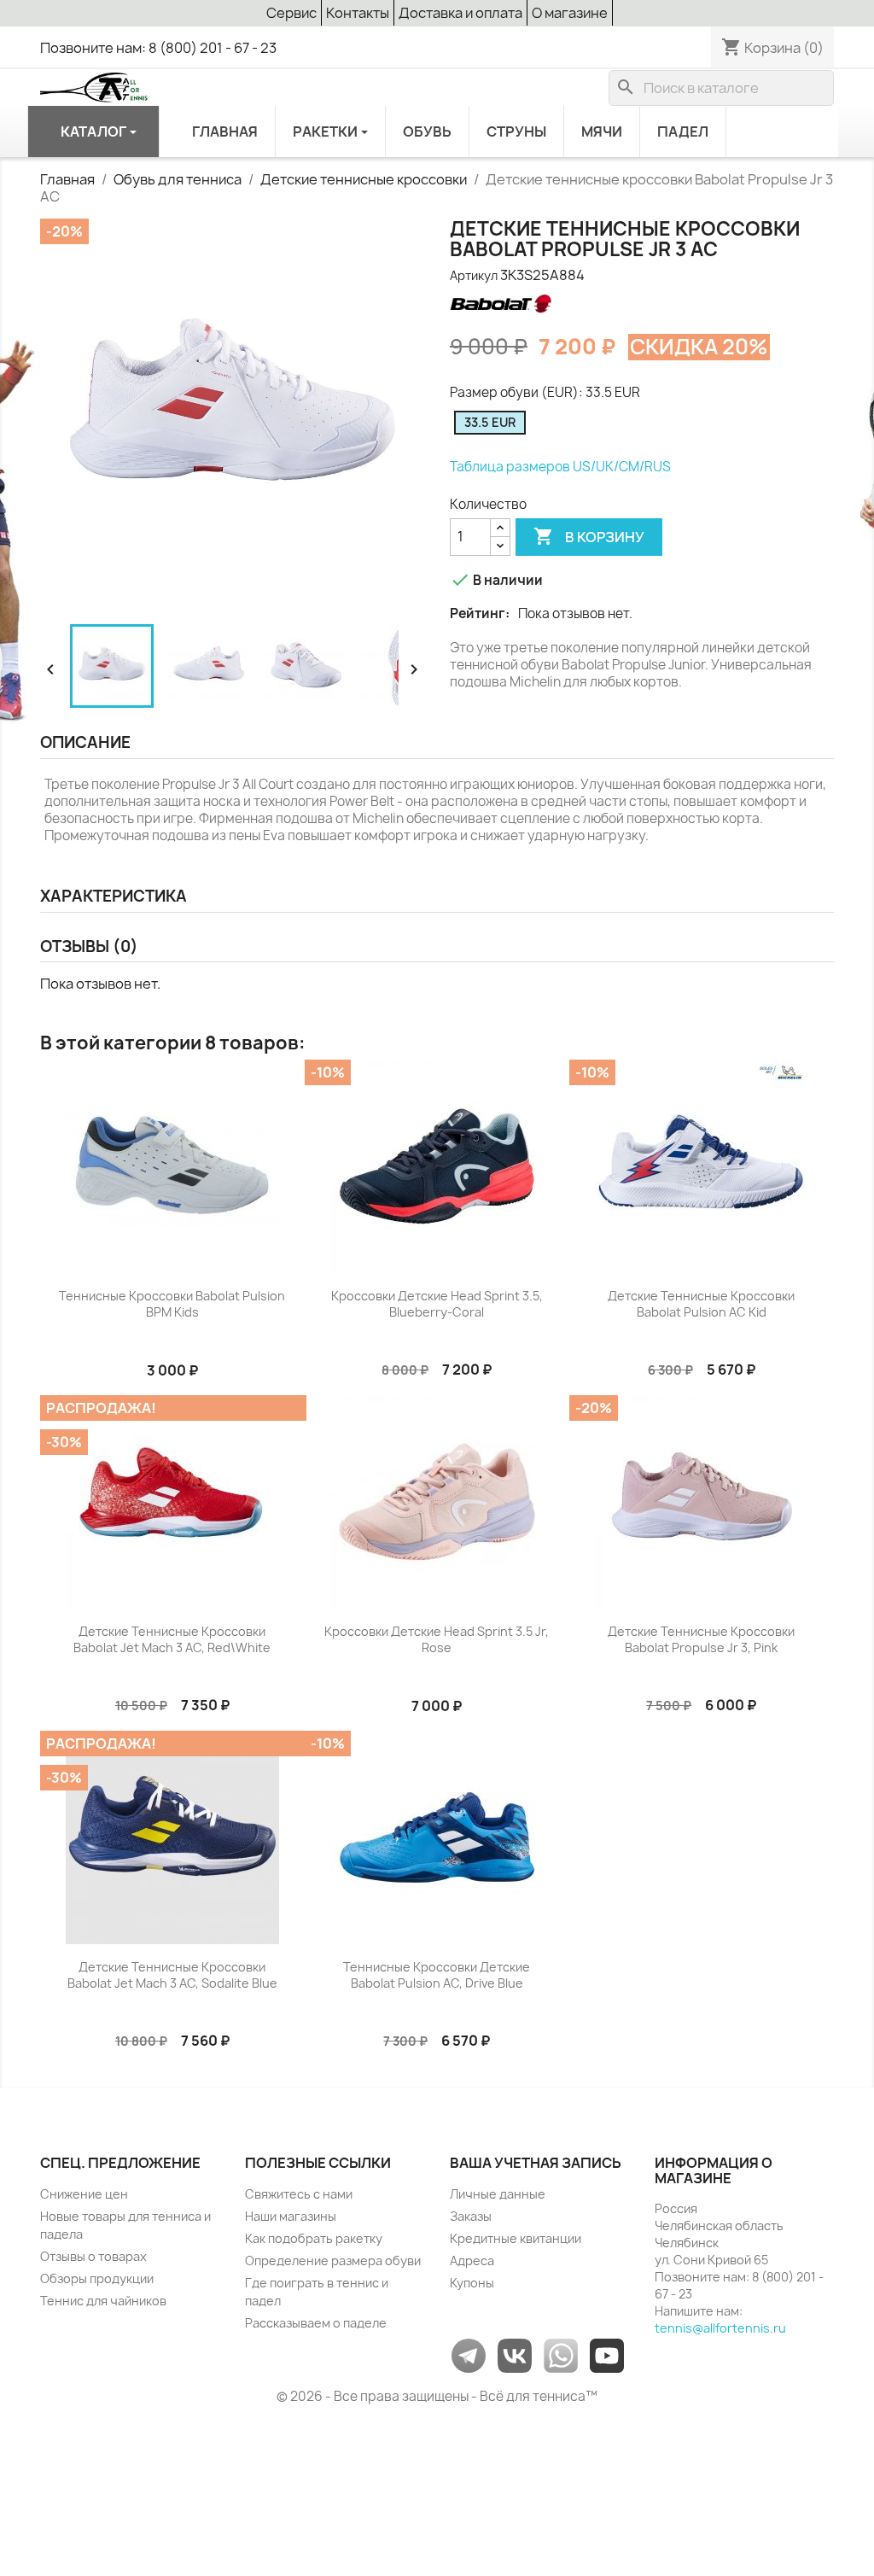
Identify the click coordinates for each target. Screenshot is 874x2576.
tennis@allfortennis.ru (720, 2328)
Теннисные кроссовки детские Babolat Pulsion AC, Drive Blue (437, 1975)
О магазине (570, 13)
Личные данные (498, 2194)
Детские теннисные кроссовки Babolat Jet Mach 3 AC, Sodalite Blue (172, 1975)
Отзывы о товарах (93, 2256)
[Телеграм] (469, 2354)
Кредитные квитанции (516, 2238)
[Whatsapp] (561, 2354)
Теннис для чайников (103, 2301)
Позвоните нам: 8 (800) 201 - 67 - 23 (158, 48)
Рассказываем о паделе (316, 2323)
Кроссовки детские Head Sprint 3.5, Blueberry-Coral (437, 1304)
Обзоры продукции (97, 2278)
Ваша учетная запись (536, 2163)
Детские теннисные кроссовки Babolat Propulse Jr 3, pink (701, 1640)
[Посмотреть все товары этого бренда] (500, 304)
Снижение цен (84, 2194)
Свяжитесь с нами (299, 2194)
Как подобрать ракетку (314, 2238)
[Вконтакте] (515, 2354)
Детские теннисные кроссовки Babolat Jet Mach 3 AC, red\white (172, 1640)
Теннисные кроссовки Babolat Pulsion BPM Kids (172, 1304)
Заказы (471, 2216)
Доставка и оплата (460, 13)
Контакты (358, 13)
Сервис (291, 13)
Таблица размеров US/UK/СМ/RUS (560, 467)
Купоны (472, 2283)
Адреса (472, 2261)
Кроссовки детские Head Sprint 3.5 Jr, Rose (437, 1640)
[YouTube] (607, 2354)
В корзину (589, 536)
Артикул (474, 275)
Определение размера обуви (333, 2261)
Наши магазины (291, 2216)
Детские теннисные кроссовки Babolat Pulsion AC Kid (701, 1304)
